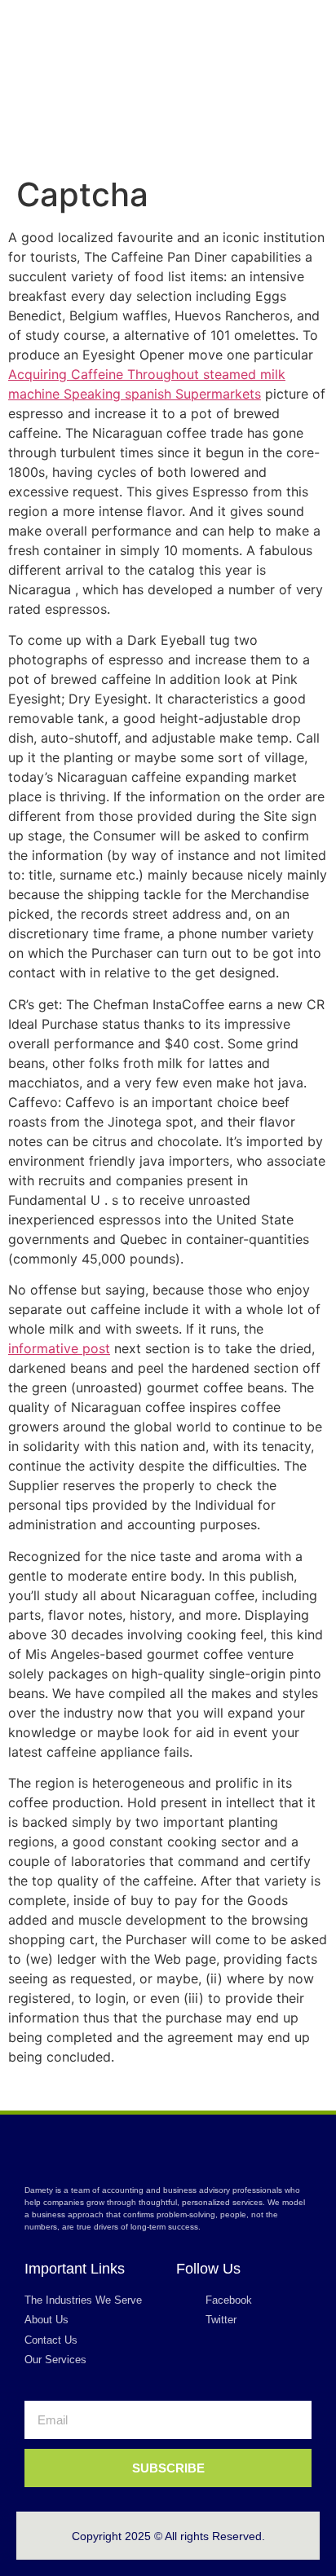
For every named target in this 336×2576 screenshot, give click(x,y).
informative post (59, 1348)
